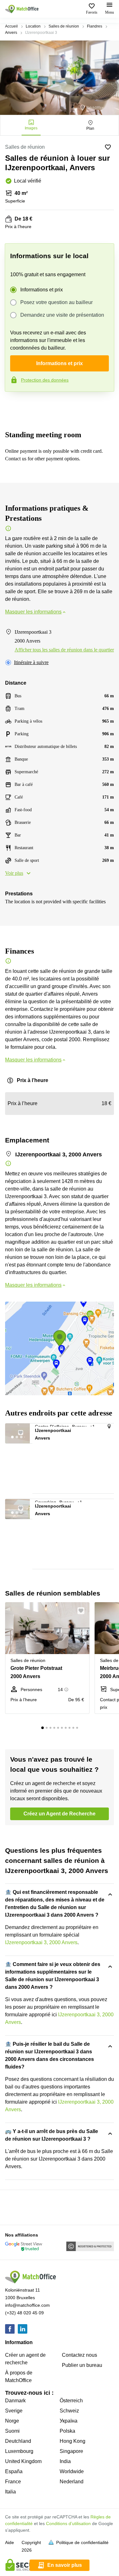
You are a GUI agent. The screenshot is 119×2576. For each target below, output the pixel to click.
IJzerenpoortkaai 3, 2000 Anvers (41, 1942)
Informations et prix (42, 290)
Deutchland (18, 2441)
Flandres (95, 26)
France (13, 2482)
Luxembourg (19, 2451)
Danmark (15, 2401)
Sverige (14, 2411)
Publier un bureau (82, 2365)
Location (33, 26)
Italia (10, 2492)
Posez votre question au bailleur (56, 302)
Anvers (11, 33)
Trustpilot (14, 405)
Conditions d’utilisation (68, 2523)
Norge (12, 2421)
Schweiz (69, 2411)
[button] (24, 1431)
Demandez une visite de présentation (62, 315)
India (65, 2461)
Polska (67, 2431)
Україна (69, 2421)
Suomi (12, 2431)
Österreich (71, 2401)
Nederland (72, 2482)
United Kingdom (23, 2461)
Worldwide (72, 2471)
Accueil (11, 26)
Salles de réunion (64, 26)
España (14, 2471)
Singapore (71, 2451)
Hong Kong (73, 2441)
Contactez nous (79, 2355)
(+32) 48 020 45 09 (24, 2313)
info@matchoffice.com (27, 2305)
